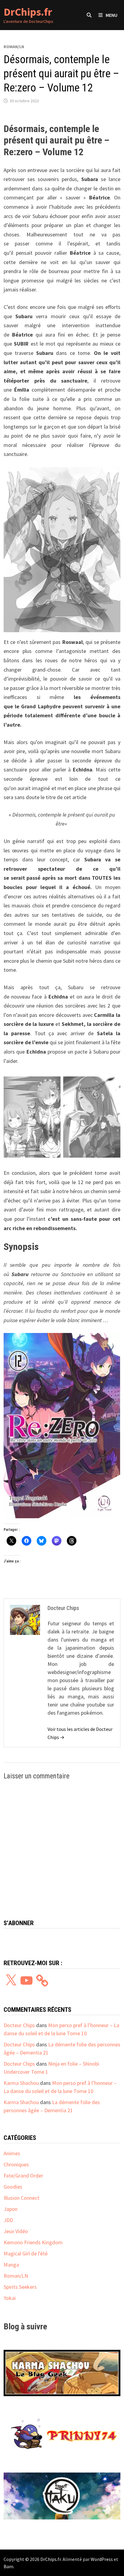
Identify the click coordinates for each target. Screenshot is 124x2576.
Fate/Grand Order (23, 2176)
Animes (12, 2153)
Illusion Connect (22, 2198)
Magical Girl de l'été (26, 2253)
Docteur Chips (19, 2025)
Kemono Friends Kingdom (33, 2242)
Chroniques (16, 2164)
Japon (11, 2209)
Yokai (10, 2298)
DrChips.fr (28, 12)
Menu (112, 15)
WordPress (102, 2559)
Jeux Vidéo (16, 2231)
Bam (8, 2566)
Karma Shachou (21, 2083)
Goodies (13, 2187)
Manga (11, 2265)
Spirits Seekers (20, 2287)
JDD (8, 2220)
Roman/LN (14, 47)
